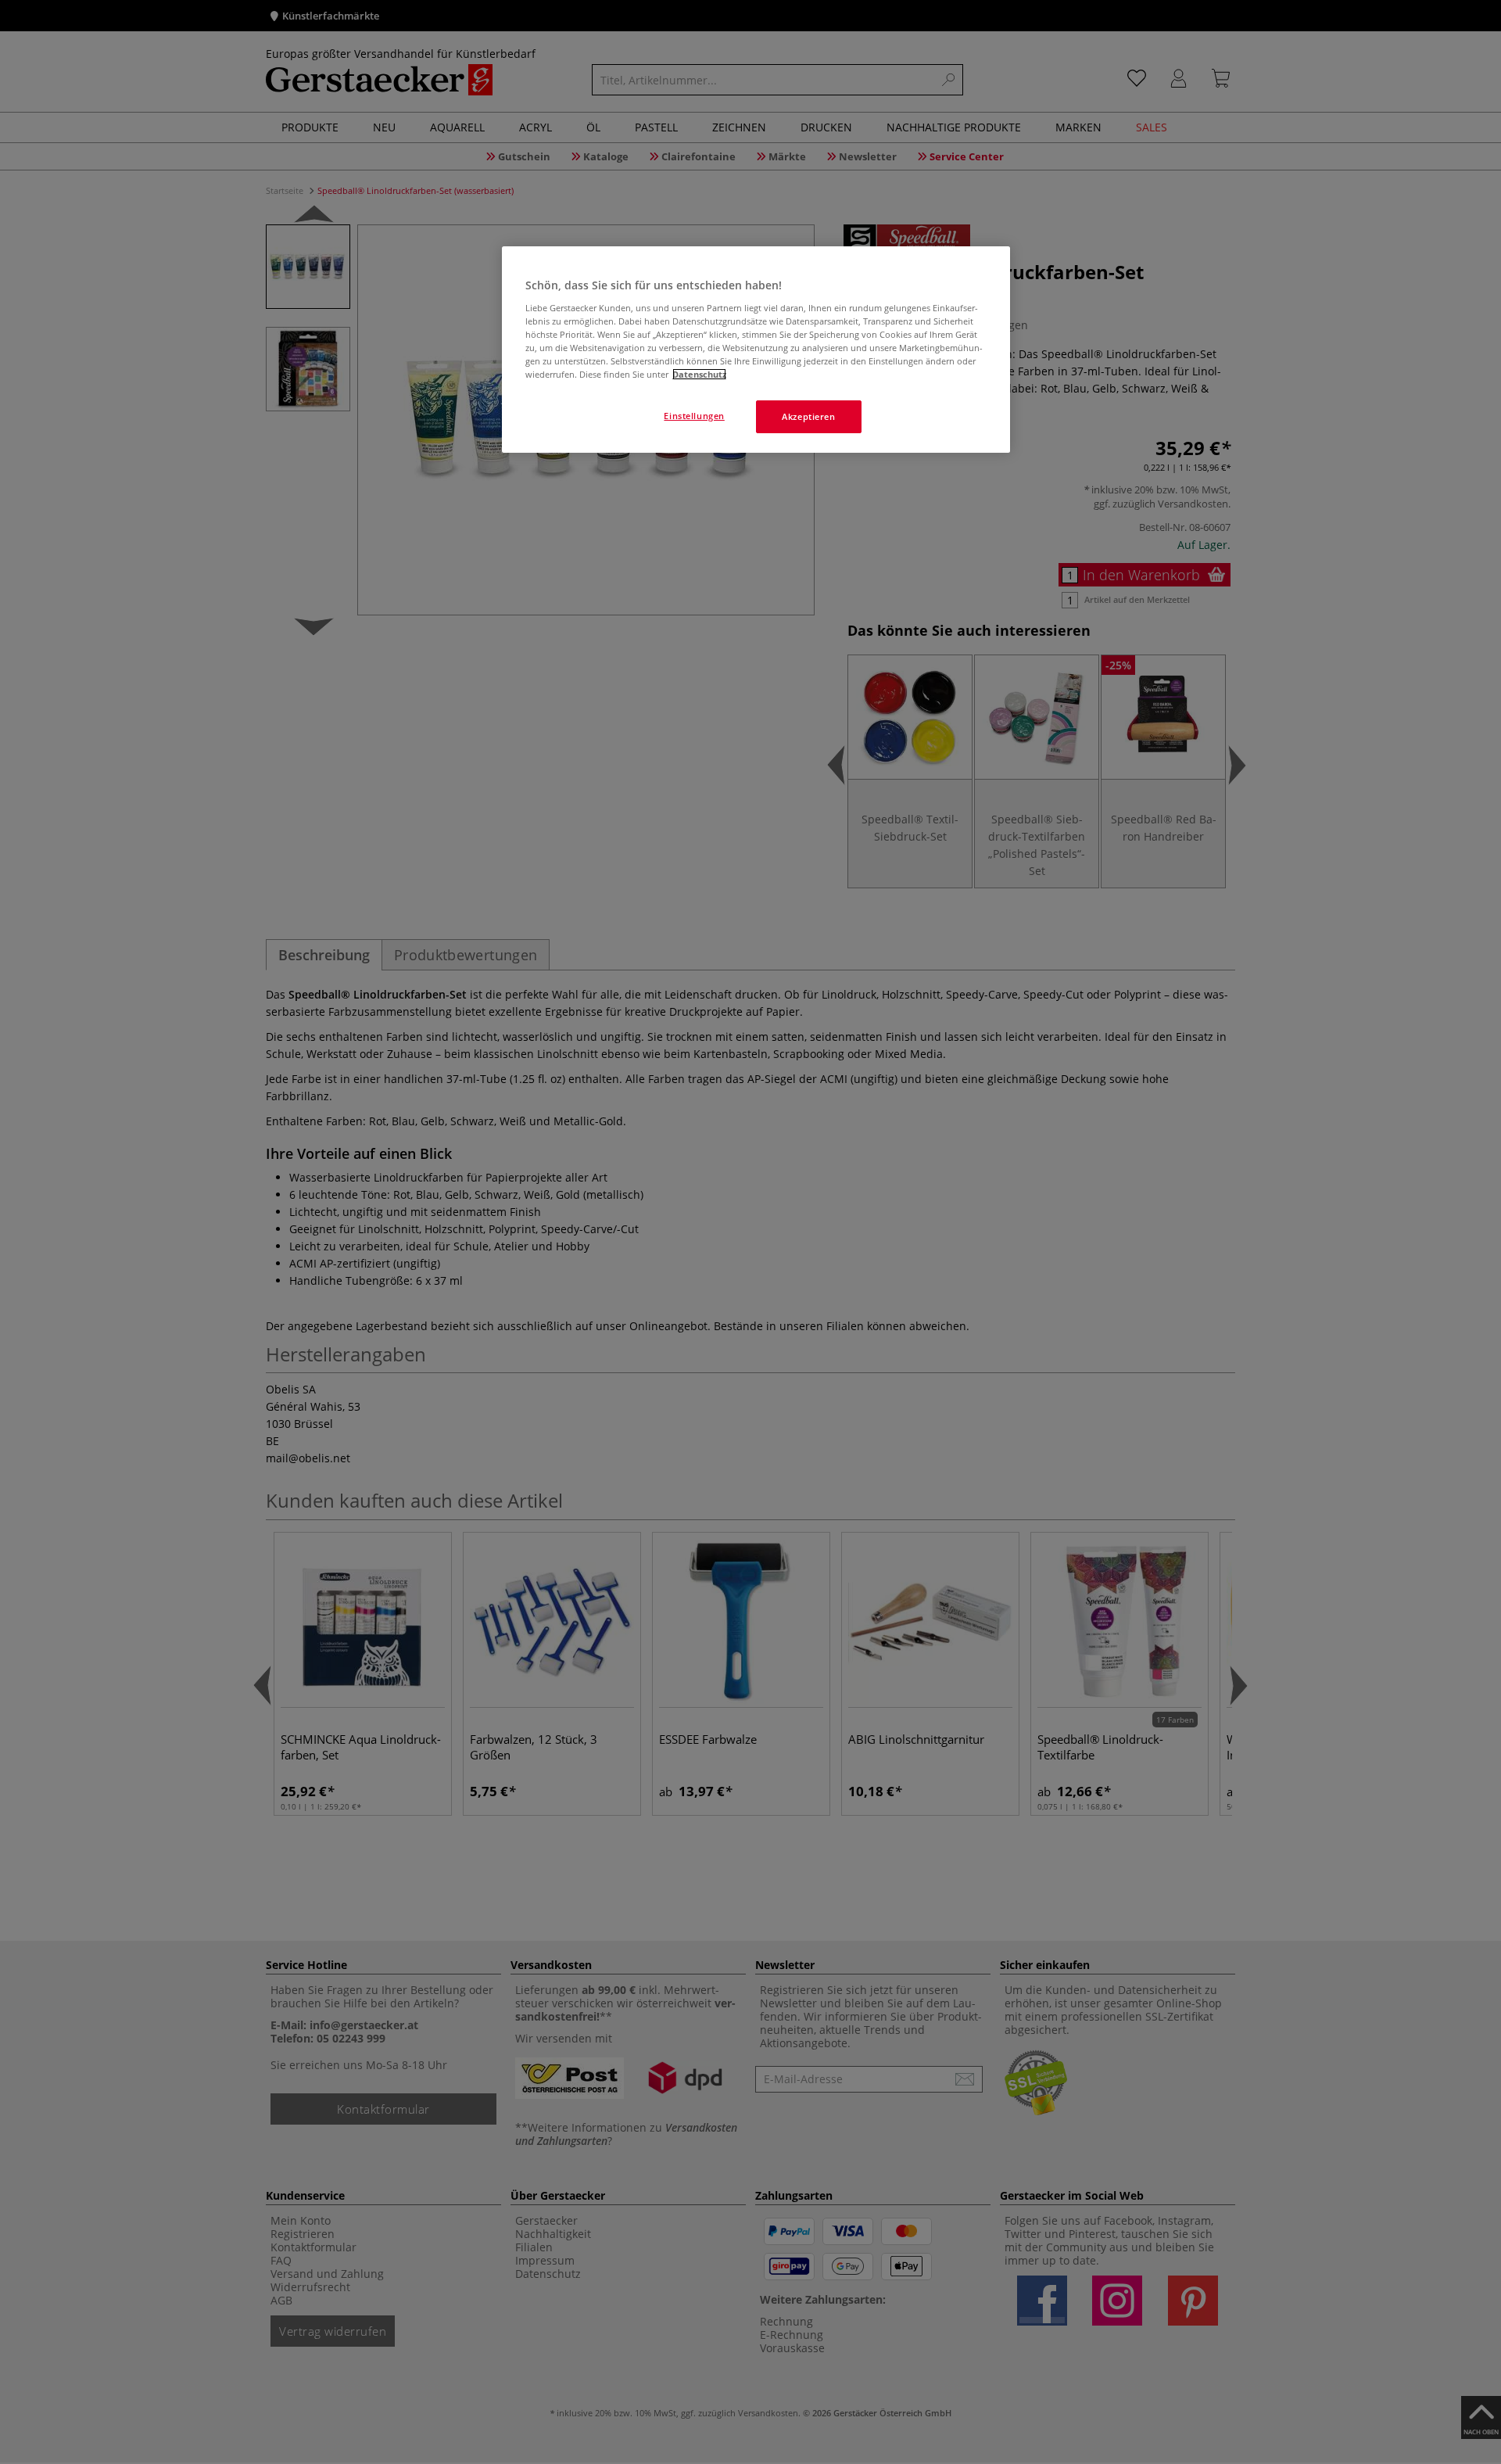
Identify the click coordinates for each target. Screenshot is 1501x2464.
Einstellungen (694, 416)
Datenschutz (699, 374)
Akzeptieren (808, 416)
